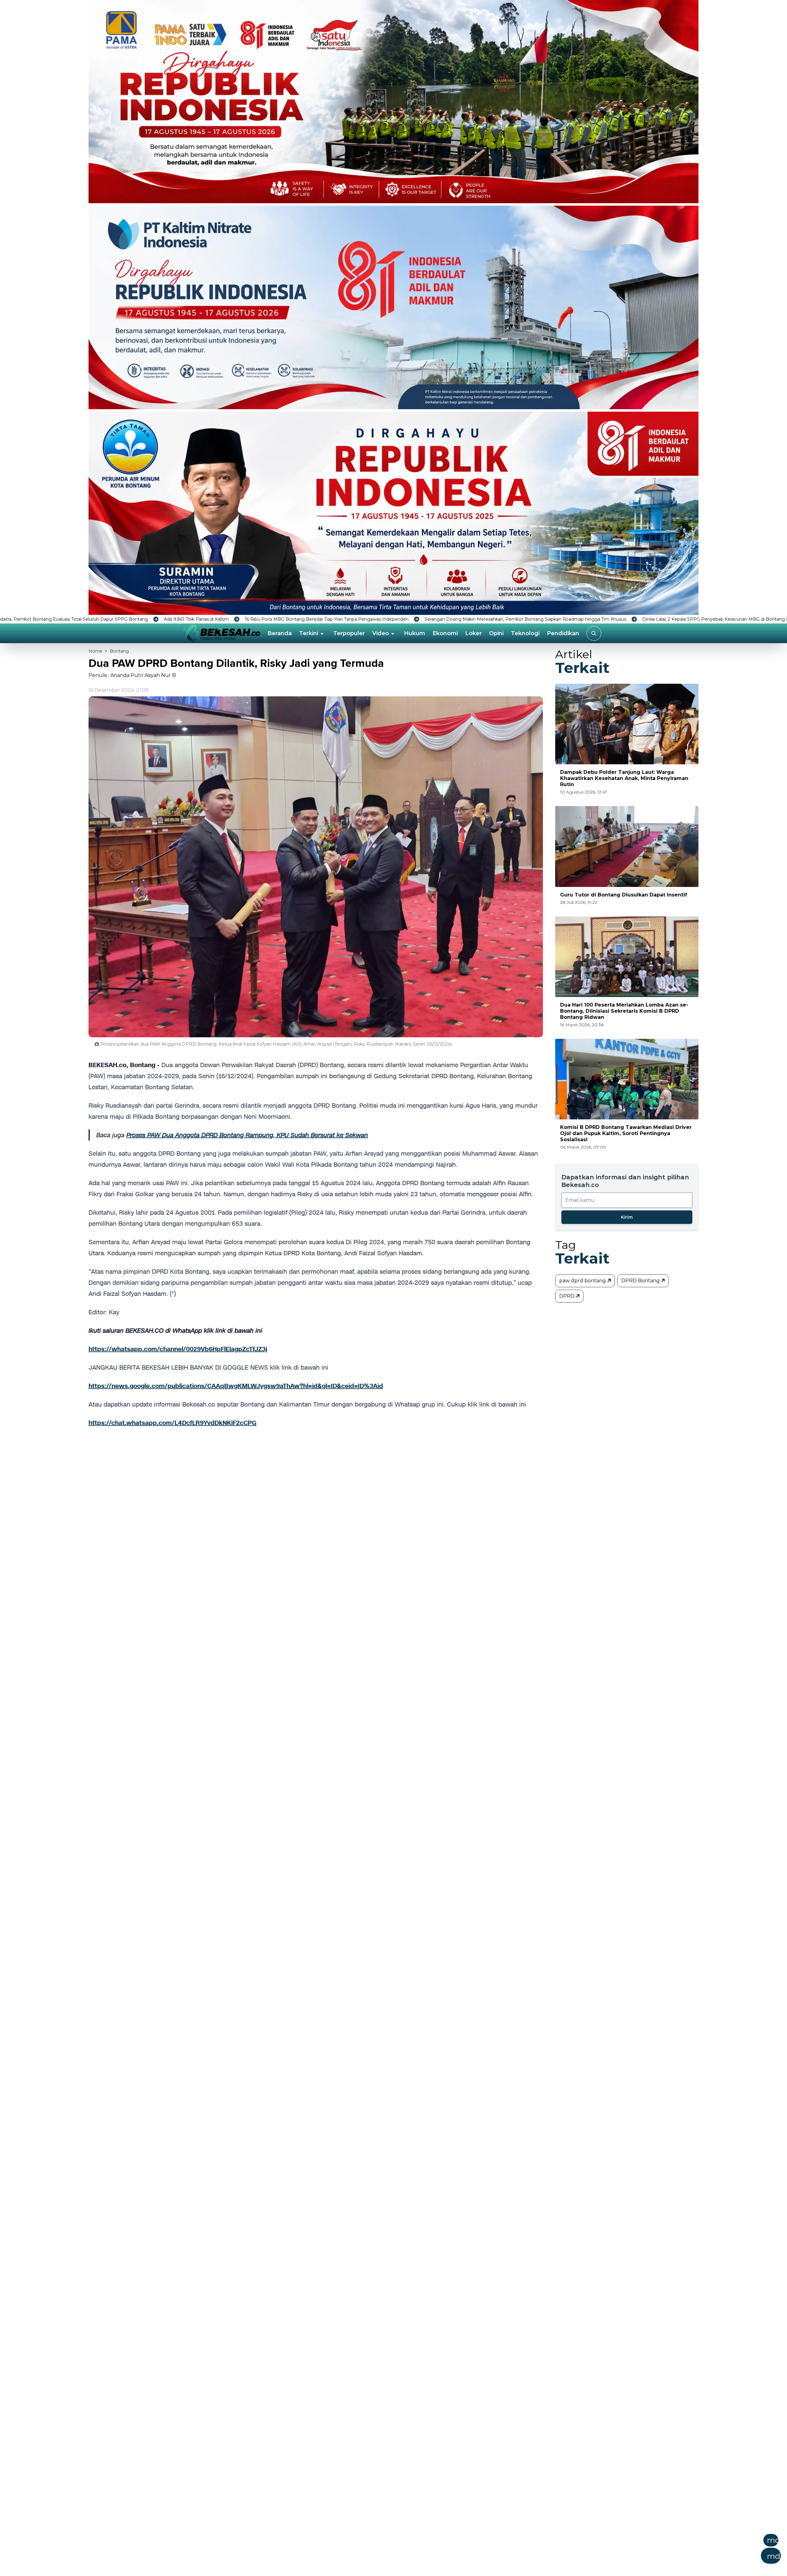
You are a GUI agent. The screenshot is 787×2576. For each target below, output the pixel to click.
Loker (473, 633)
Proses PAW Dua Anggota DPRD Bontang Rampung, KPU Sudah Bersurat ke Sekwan (247, 1135)
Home (95, 651)
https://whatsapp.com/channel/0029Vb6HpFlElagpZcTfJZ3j (178, 1349)
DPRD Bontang (641, 1281)
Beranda (280, 633)
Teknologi (525, 633)
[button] (424, 2551)
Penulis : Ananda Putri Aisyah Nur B (132, 675)
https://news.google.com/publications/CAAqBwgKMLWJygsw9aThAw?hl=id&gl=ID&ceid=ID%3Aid (236, 1386)
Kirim (627, 1217)
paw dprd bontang (583, 1281)
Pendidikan (563, 633)
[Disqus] (316, 1536)
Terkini (309, 633)
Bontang (119, 651)
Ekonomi (445, 633)
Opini (496, 633)
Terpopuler (349, 633)
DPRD (568, 1296)
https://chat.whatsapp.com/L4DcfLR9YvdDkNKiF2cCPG (172, 1423)
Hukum (415, 633)
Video (381, 633)
